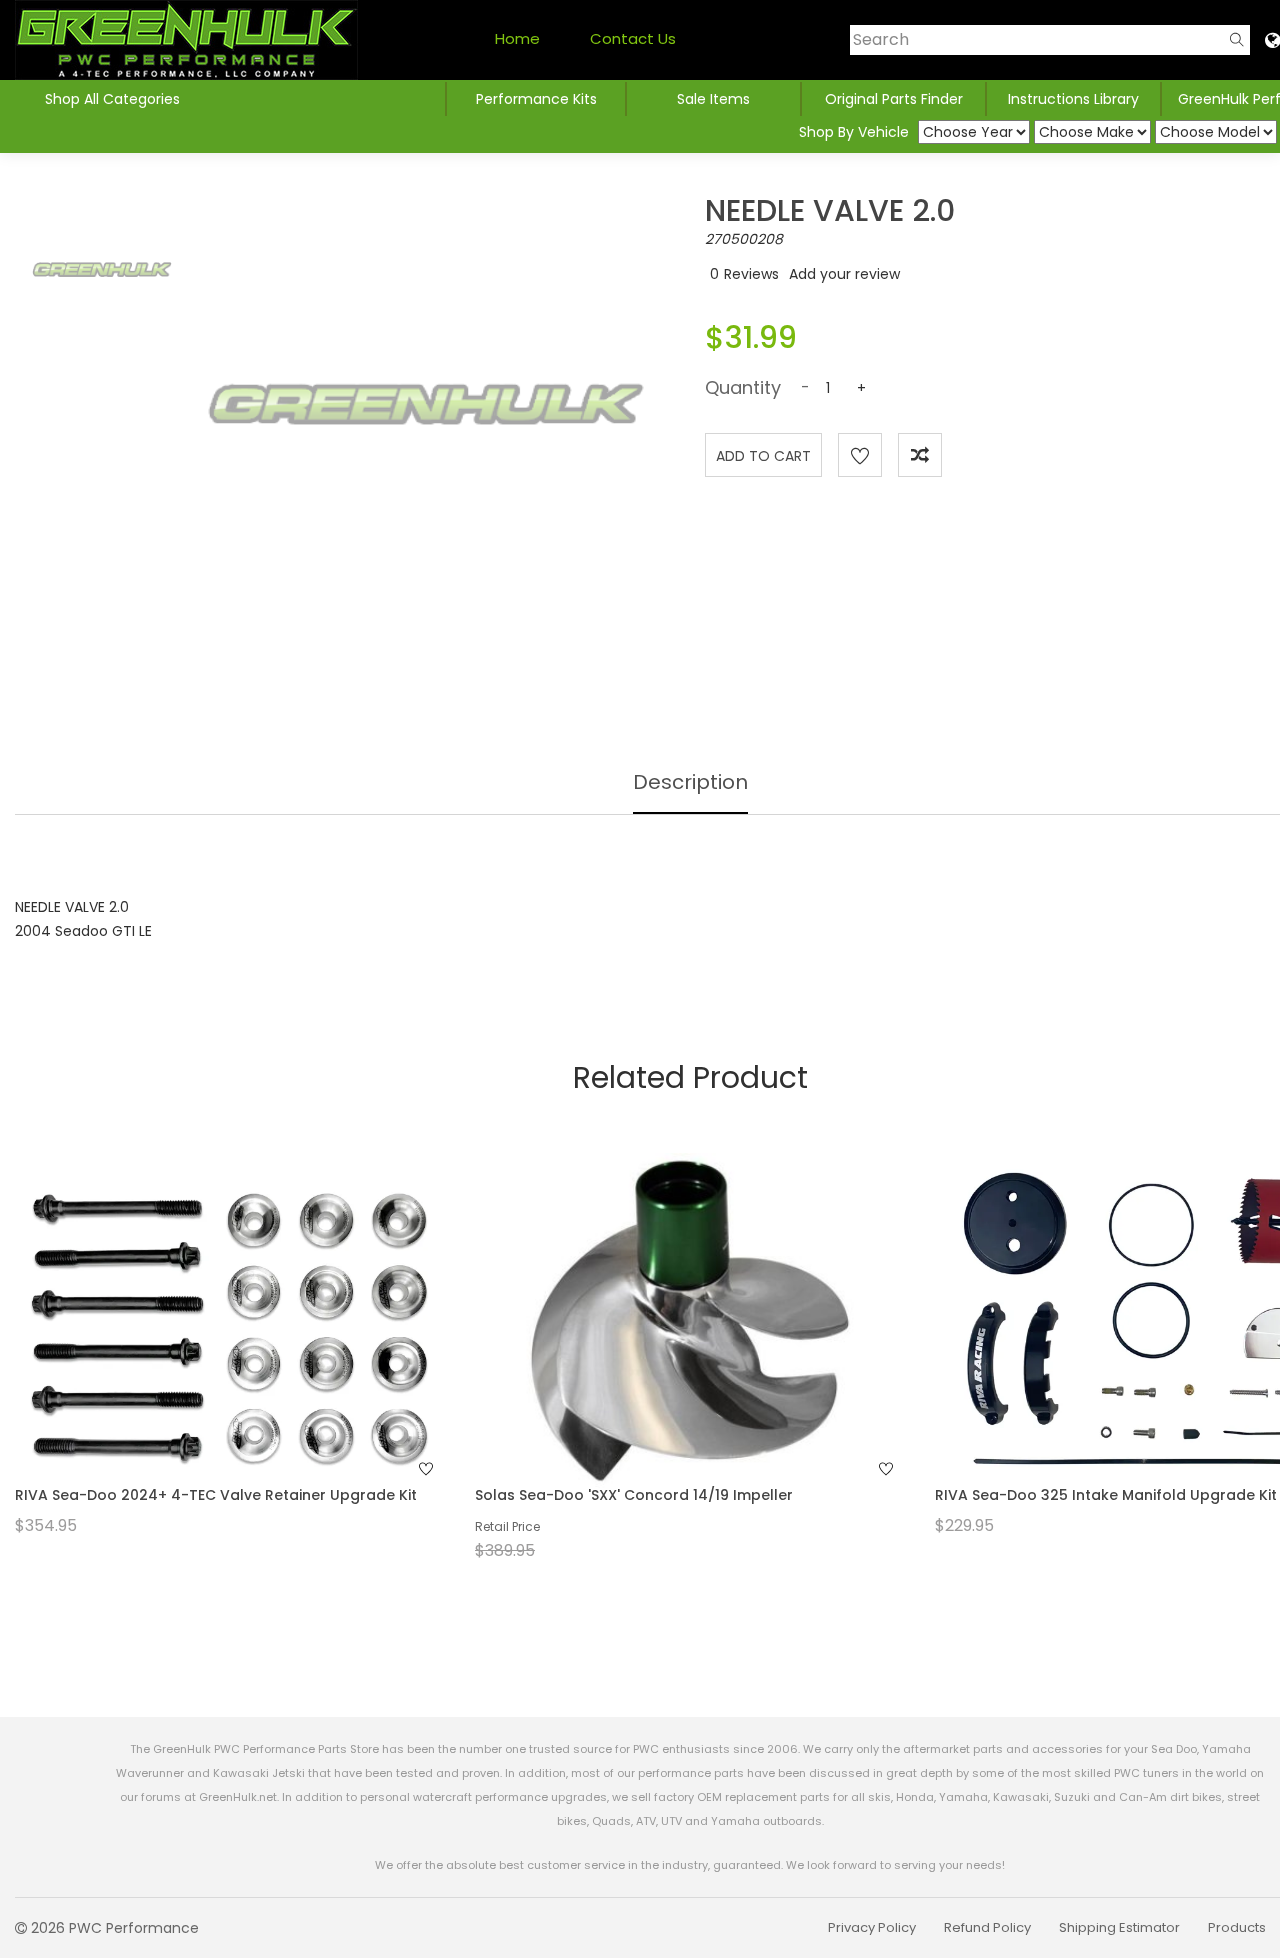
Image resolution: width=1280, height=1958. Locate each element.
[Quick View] (204, 1360)
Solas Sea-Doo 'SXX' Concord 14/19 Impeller (634, 1495)
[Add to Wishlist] (860, 455)
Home (517, 38)
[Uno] (186, 40)
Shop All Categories (112, 99)
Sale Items (713, 99)
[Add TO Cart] (257, 1360)
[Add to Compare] (920, 455)
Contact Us (633, 38)
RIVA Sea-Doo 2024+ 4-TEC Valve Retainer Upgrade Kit (216, 1495)
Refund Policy (987, 1927)
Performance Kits (536, 99)
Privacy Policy (872, 1927)
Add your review (844, 274)
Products (1237, 1927)
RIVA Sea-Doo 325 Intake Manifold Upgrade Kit (1106, 1495)
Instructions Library (1073, 99)
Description (690, 782)
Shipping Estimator (1119, 1927)
